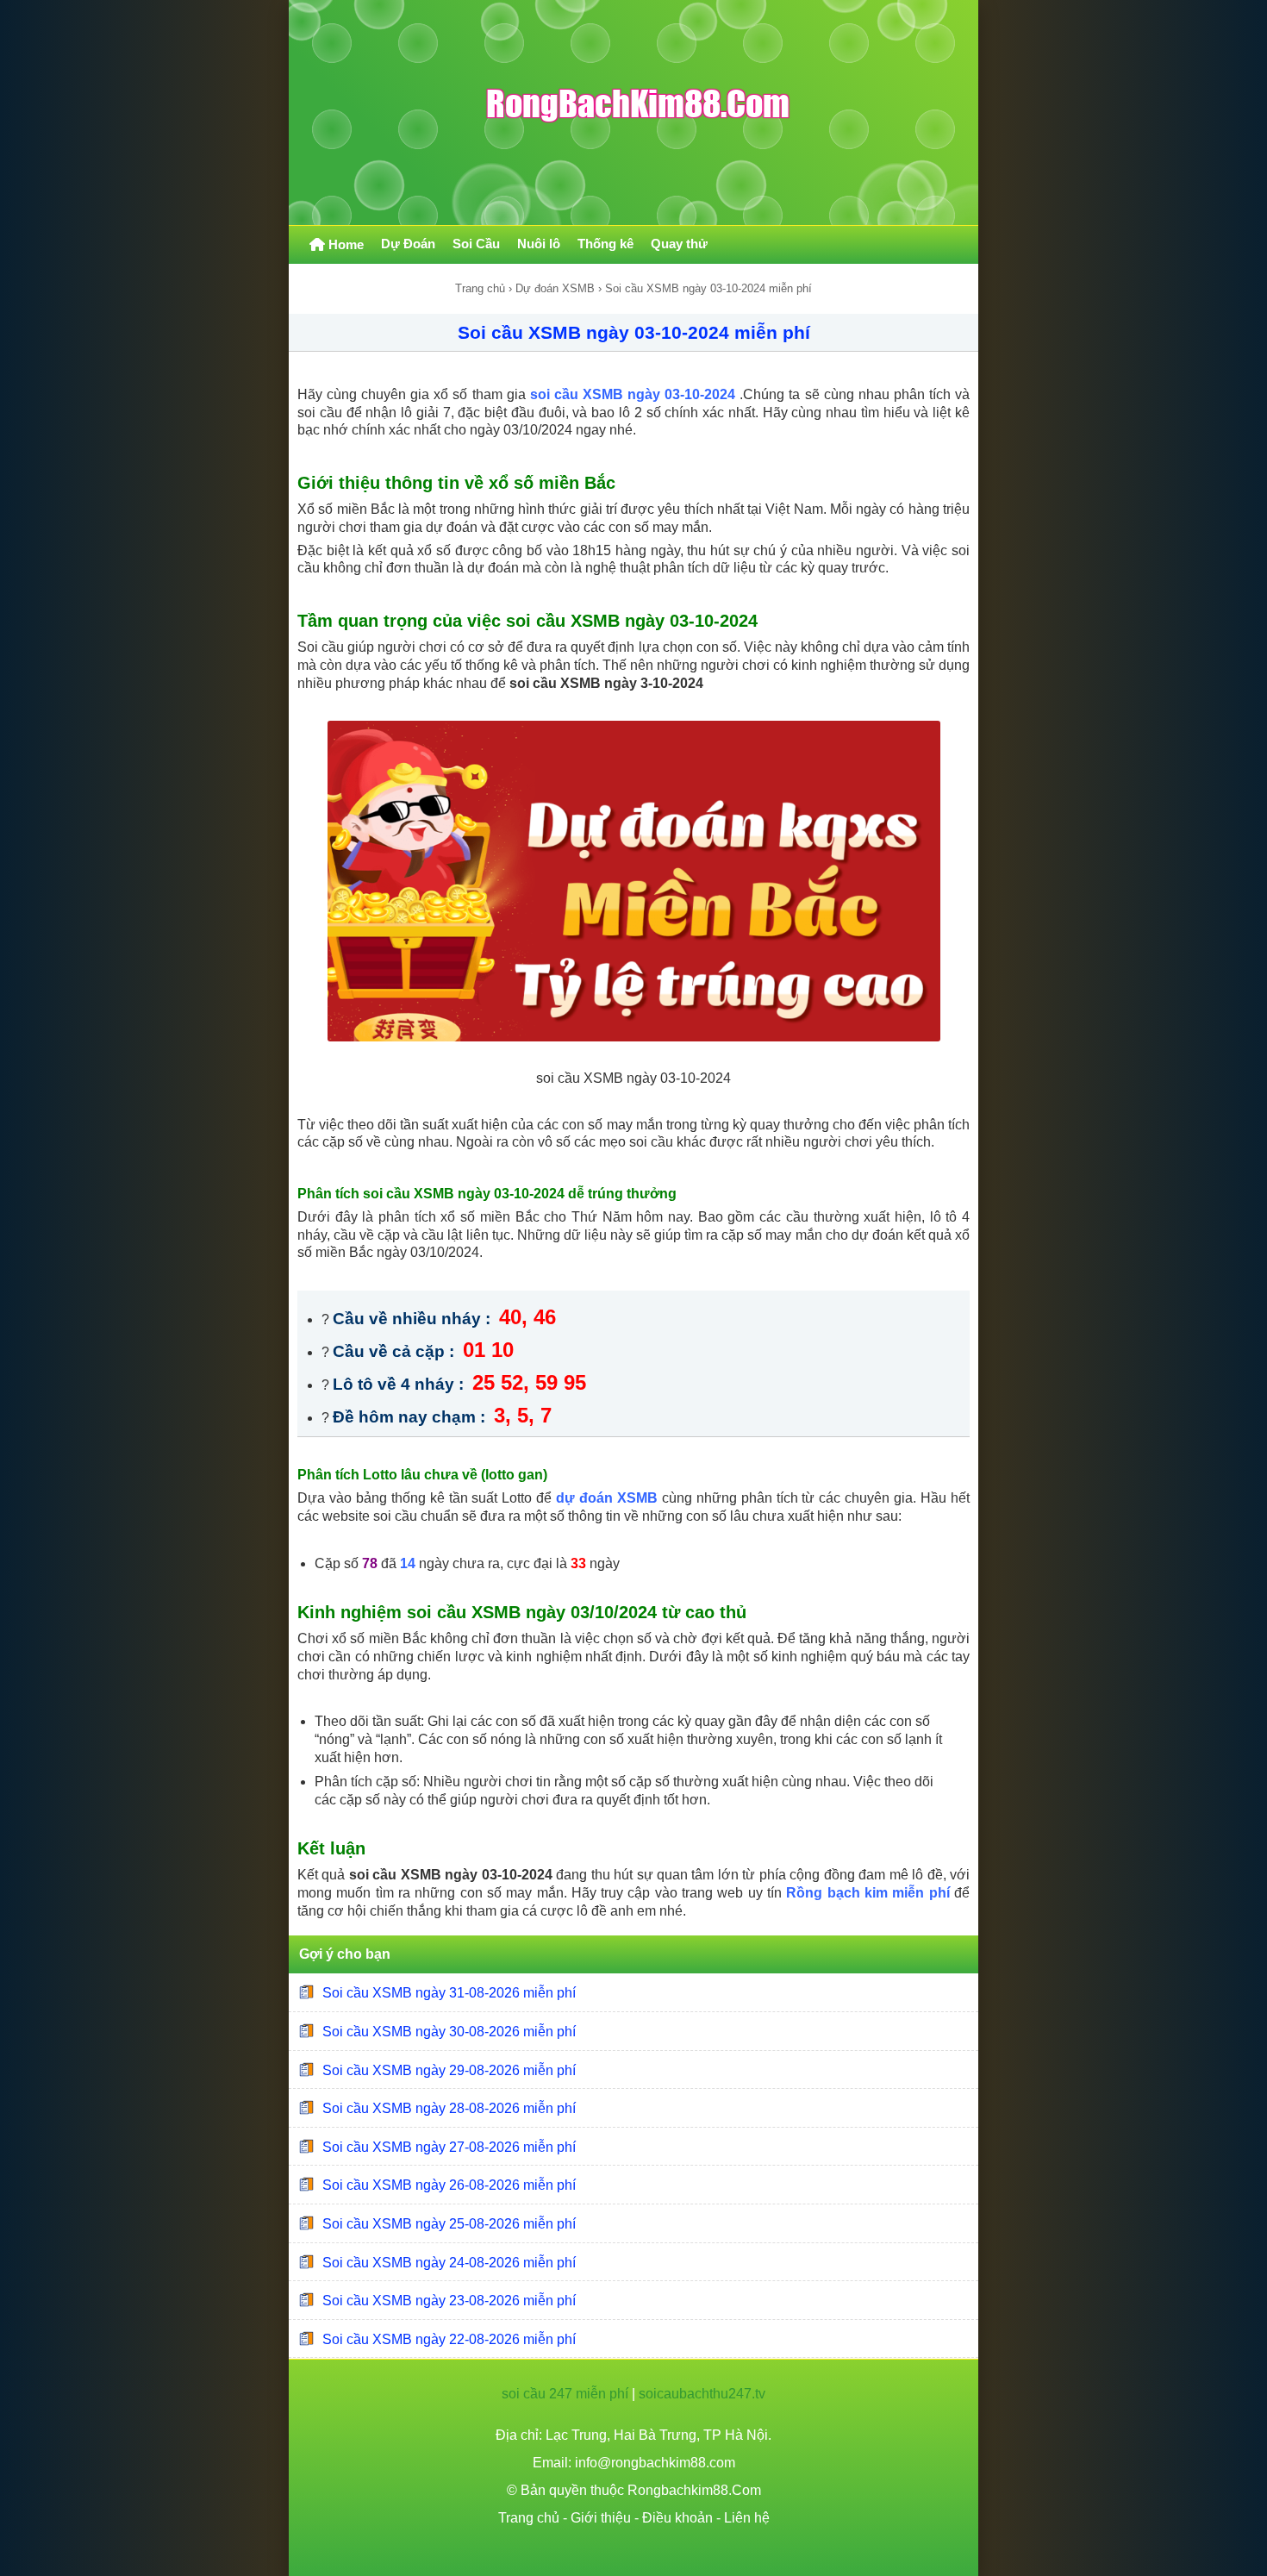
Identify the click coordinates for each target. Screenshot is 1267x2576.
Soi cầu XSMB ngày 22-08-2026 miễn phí (449, 2339)
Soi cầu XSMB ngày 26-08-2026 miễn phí (449, 2185)
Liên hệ (747, 2518)
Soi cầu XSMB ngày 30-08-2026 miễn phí (449, 2032)
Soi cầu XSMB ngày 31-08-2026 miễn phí (449, 1993)
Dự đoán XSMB (555, 288)
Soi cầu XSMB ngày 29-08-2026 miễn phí (449, 2070)
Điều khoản (677, 2518)
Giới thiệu (601, 2518)
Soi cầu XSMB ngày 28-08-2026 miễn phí (449, 2108)
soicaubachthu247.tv (702, 2394)
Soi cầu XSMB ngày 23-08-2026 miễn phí (449, 2301)
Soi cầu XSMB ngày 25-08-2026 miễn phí (449, 2224)
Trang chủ (480, 288)
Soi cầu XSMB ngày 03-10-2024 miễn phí (634, 332)
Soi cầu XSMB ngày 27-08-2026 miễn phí (449, 2147)
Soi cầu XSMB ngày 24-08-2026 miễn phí (449, 2262)
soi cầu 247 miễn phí (565, 2394)
